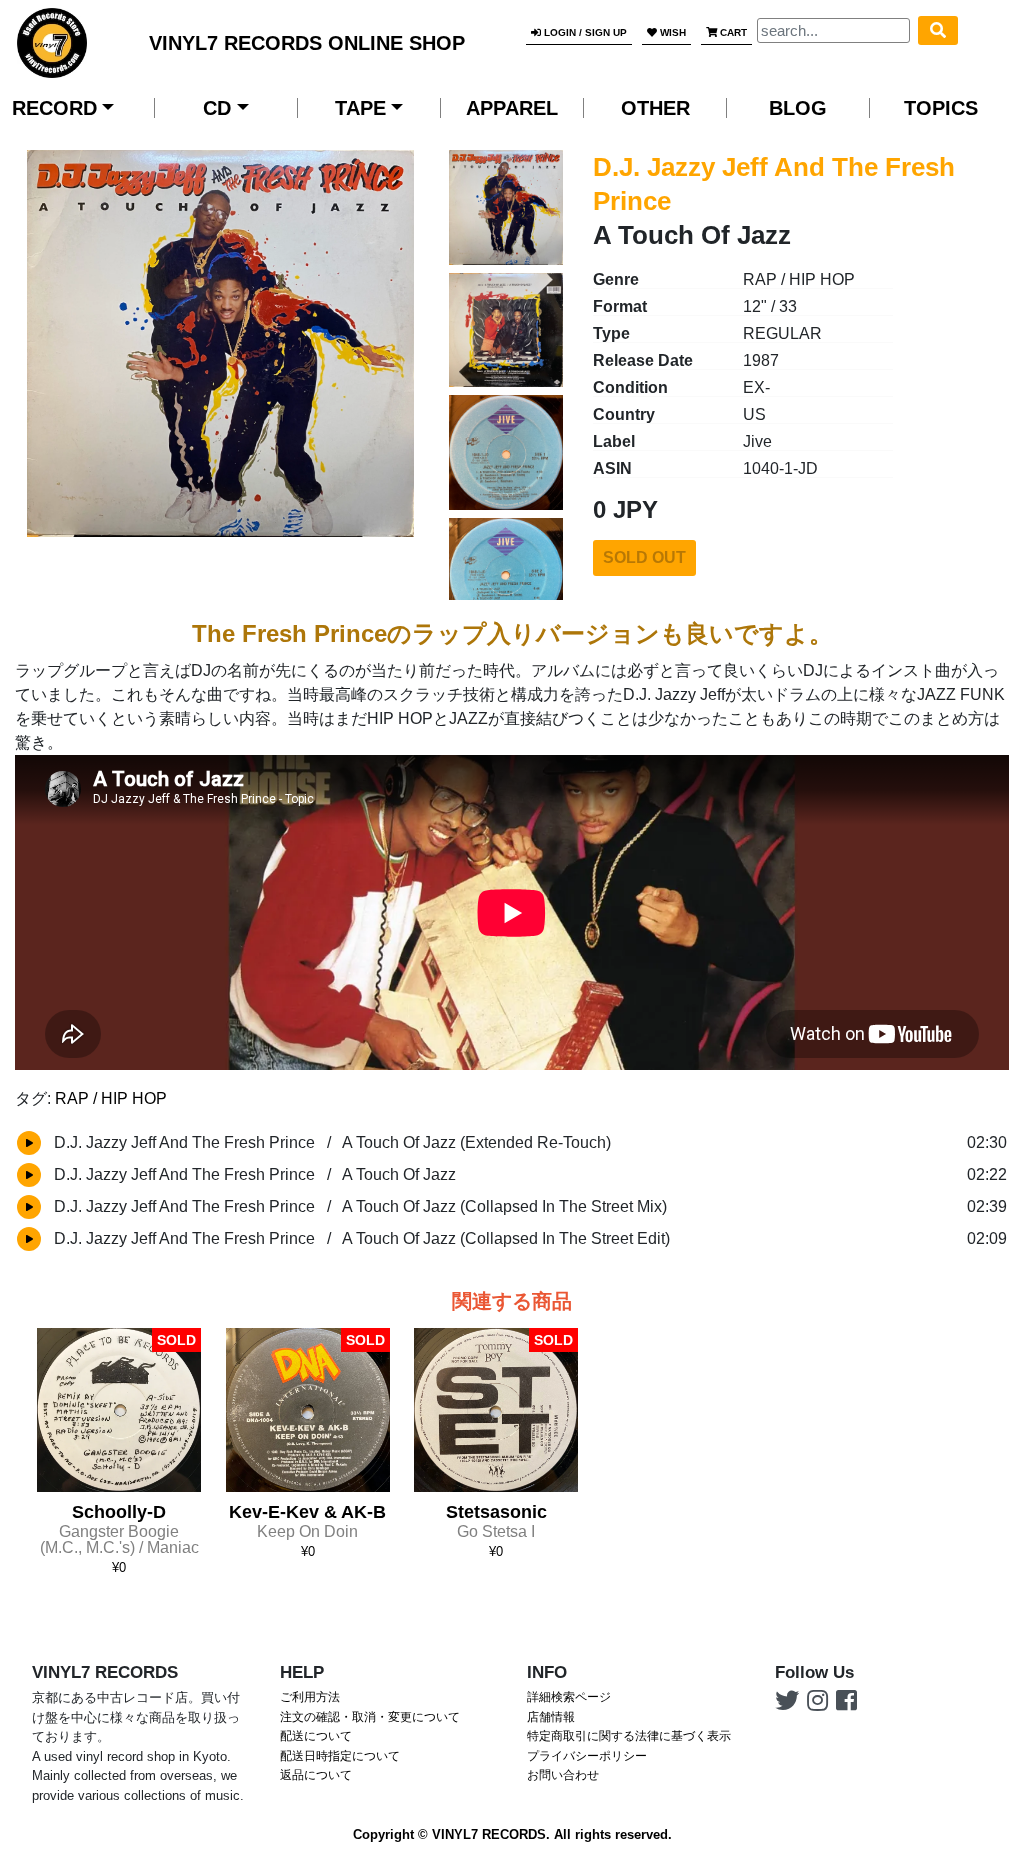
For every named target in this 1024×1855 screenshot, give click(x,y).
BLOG (798, 108)
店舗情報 (551, 1717)
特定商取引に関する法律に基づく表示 (629, 1736)
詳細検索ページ (569, 1697)
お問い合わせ (563, 1775)
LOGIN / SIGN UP (584, 32)
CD (217, 108)
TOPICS (941, 108)
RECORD (54, 108)
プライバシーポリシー (587, 1756)
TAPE (360, 108)
